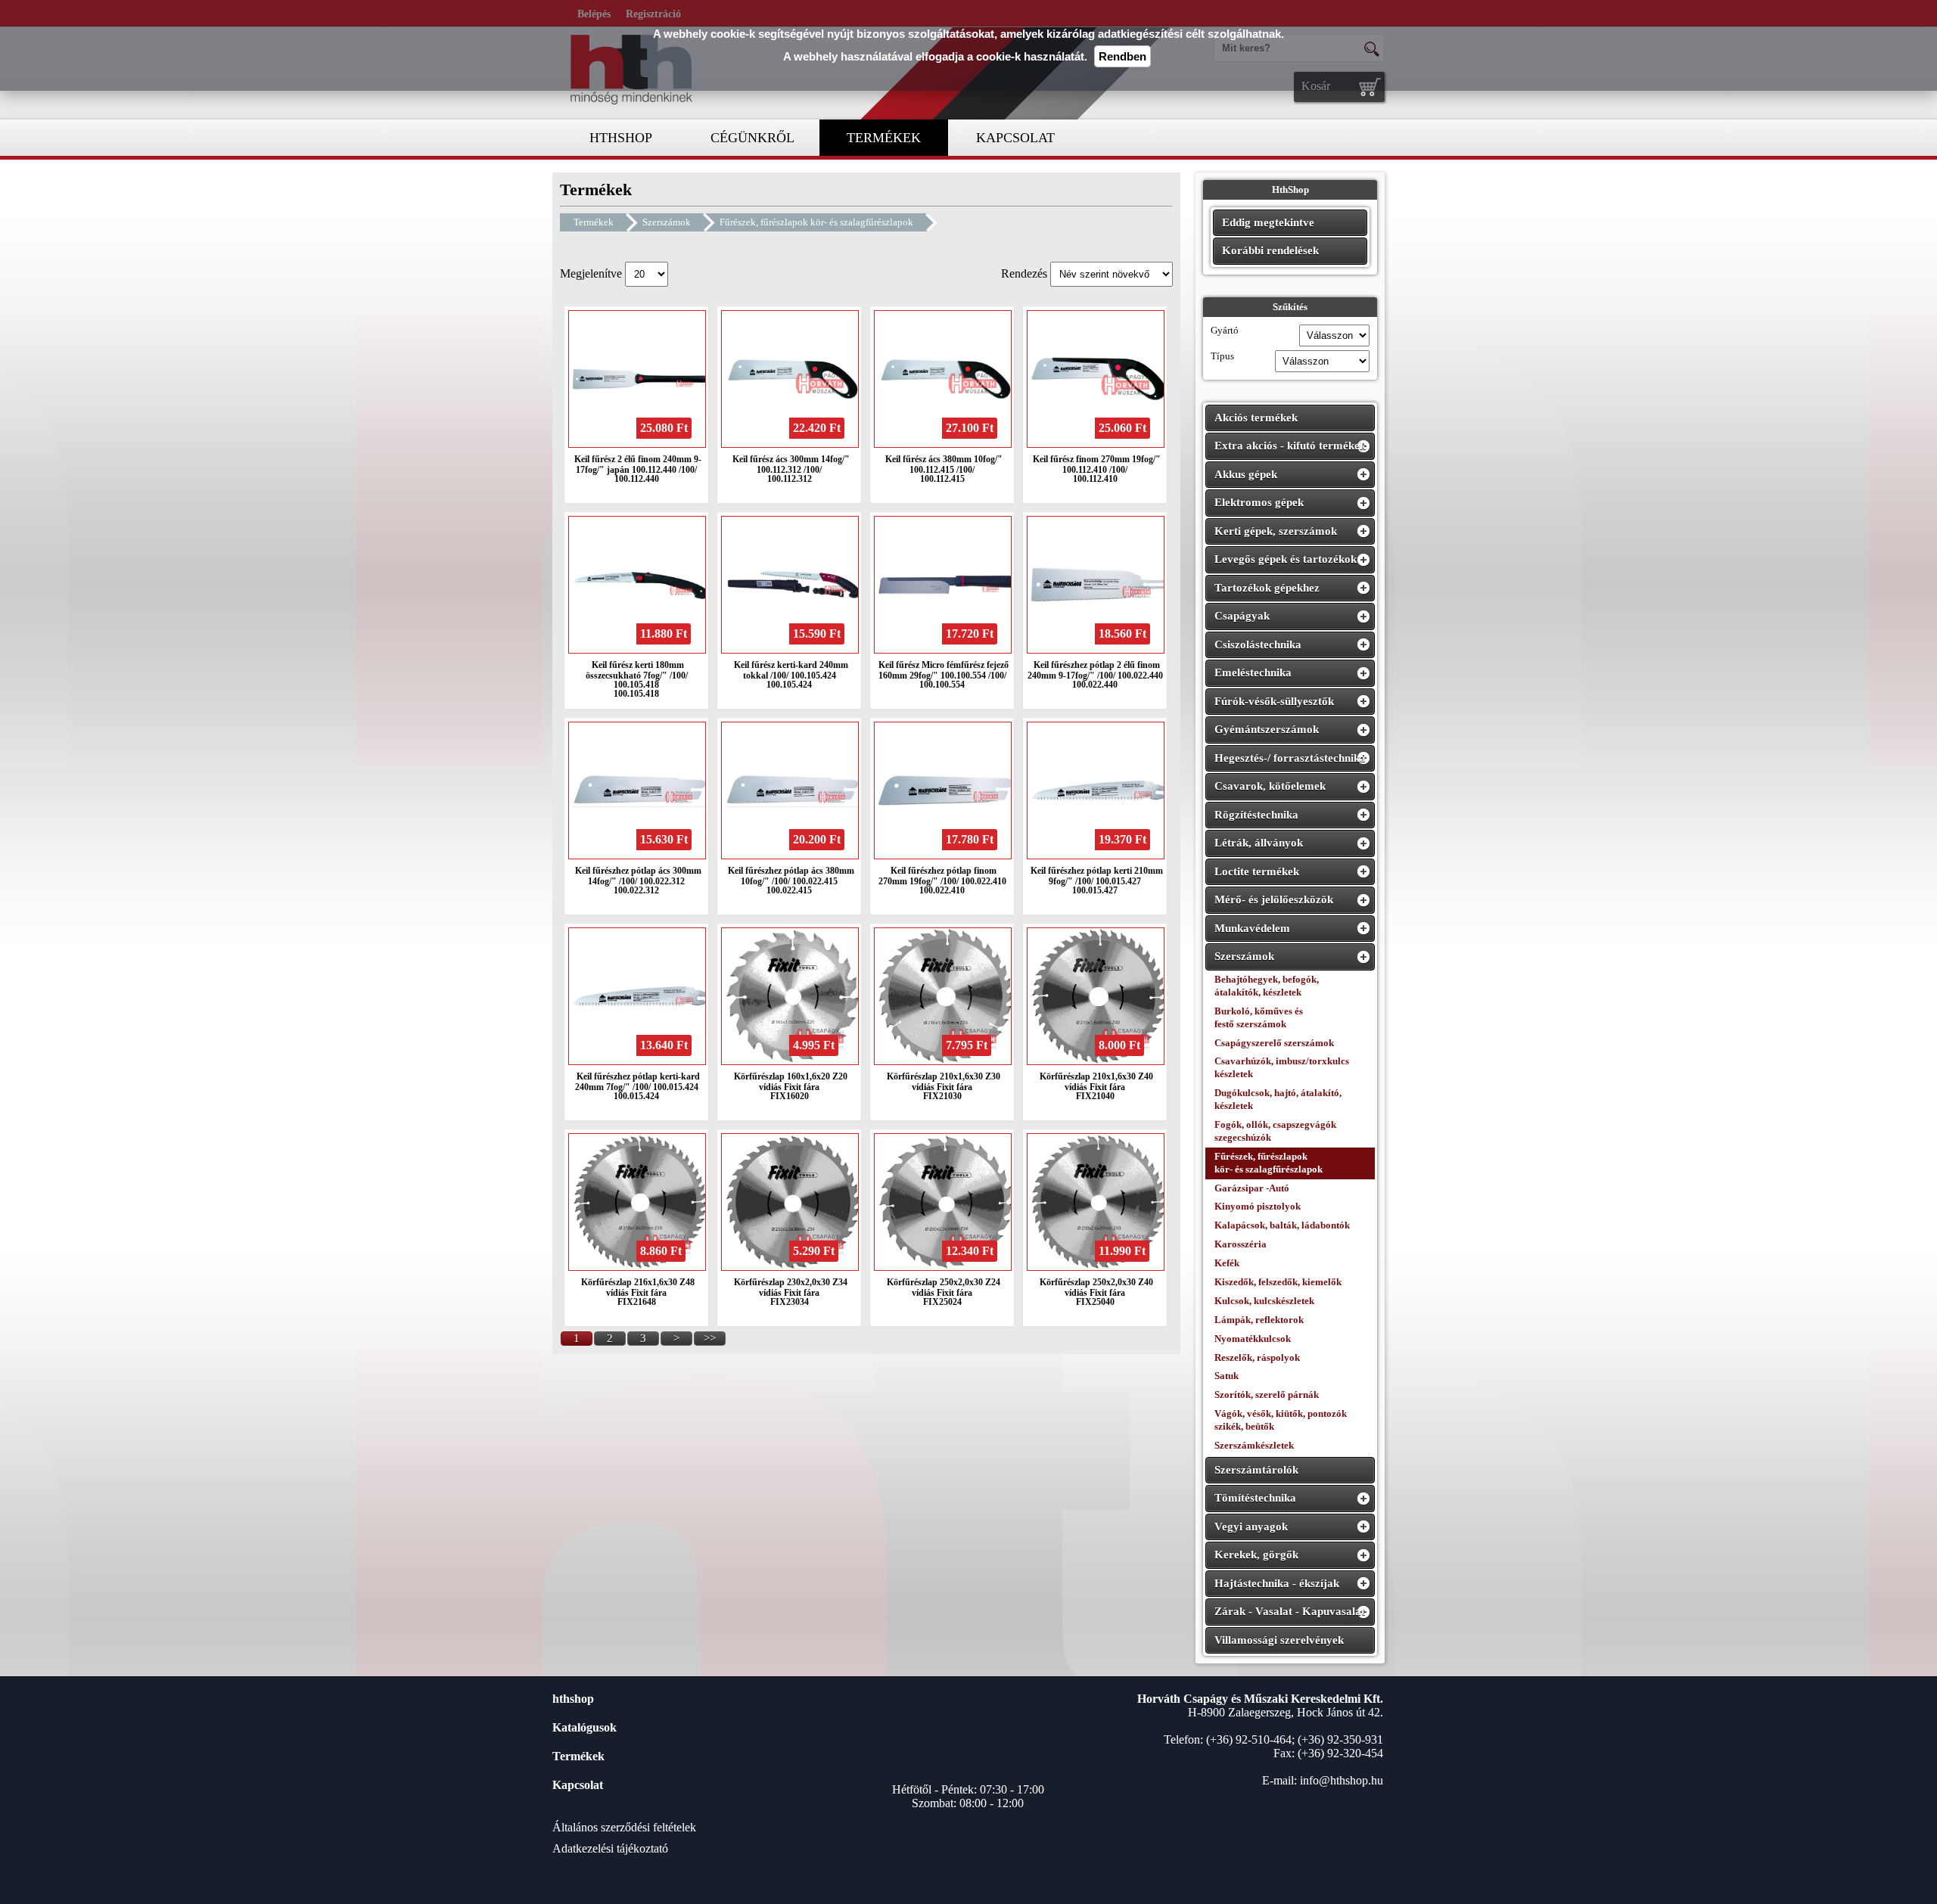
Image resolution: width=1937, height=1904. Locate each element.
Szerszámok (667, 222)
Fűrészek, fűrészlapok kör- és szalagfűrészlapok (816, 222)
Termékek (594, 222)
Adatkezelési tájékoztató (610, 1848)
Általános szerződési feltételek (624, 1827)
